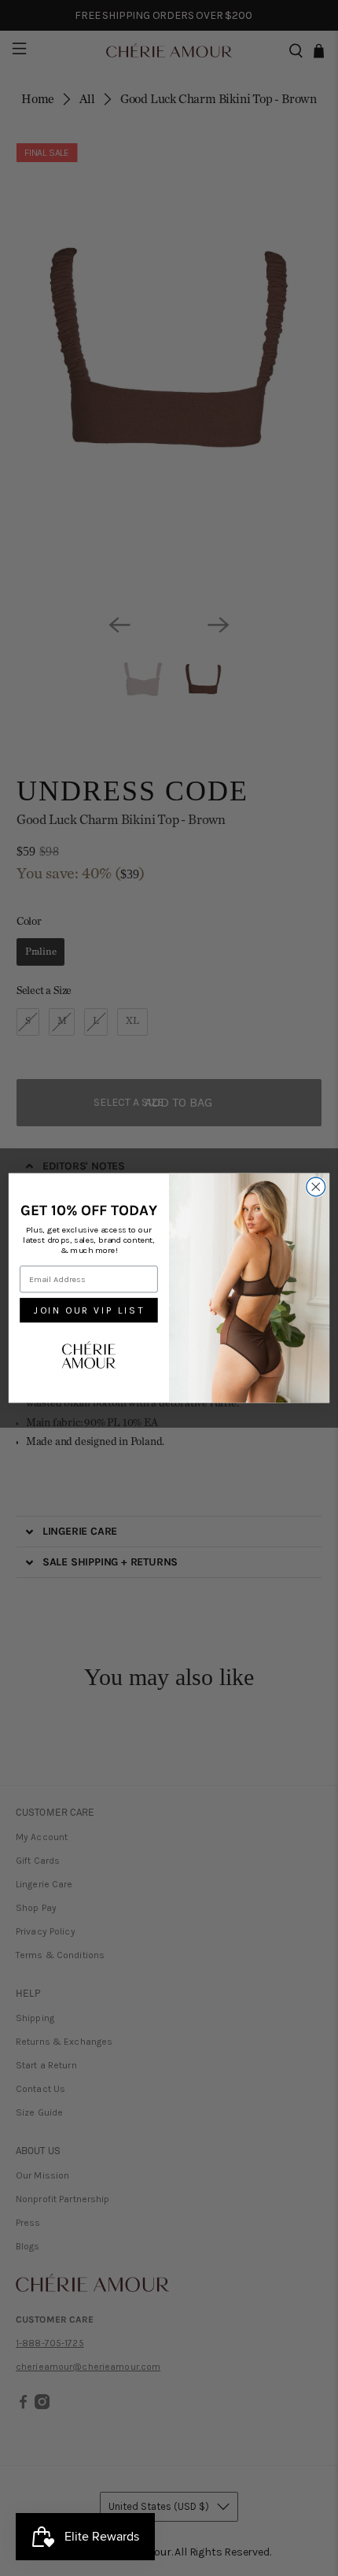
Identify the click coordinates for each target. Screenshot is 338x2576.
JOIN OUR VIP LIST (89, 1311)
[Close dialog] (316, 1187)
